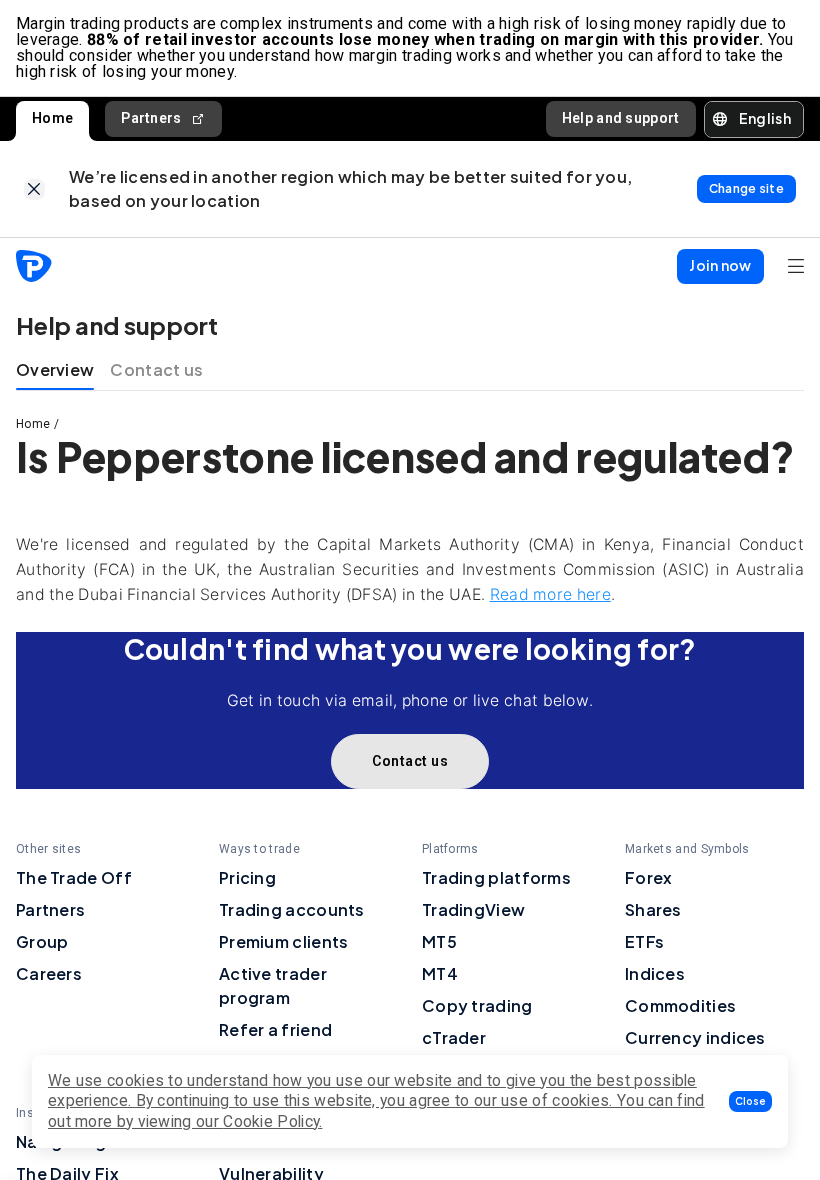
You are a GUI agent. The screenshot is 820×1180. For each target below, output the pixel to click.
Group (42, 941)
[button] (750, 1101)
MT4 (440, 973)
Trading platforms (496, 877)
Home (52, 118)
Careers (49, 973)
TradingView (473, 909)
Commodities (680, 1005)
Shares (653, 909)
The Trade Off (74, 877)
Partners (151, 118)
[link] (34, 189)
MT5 (439, 941)
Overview (55, 369)
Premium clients (284, 941)
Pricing (247, 877)
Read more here (550, 594)
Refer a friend (275, 1029)
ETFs (644, 941)
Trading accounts (292, 909)
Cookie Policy (271, 1121)
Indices (655, 973)
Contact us (156, 369)
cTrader (454, 1037)
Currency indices (695, 1037)
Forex (649, 877)
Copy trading (477, 1005)
